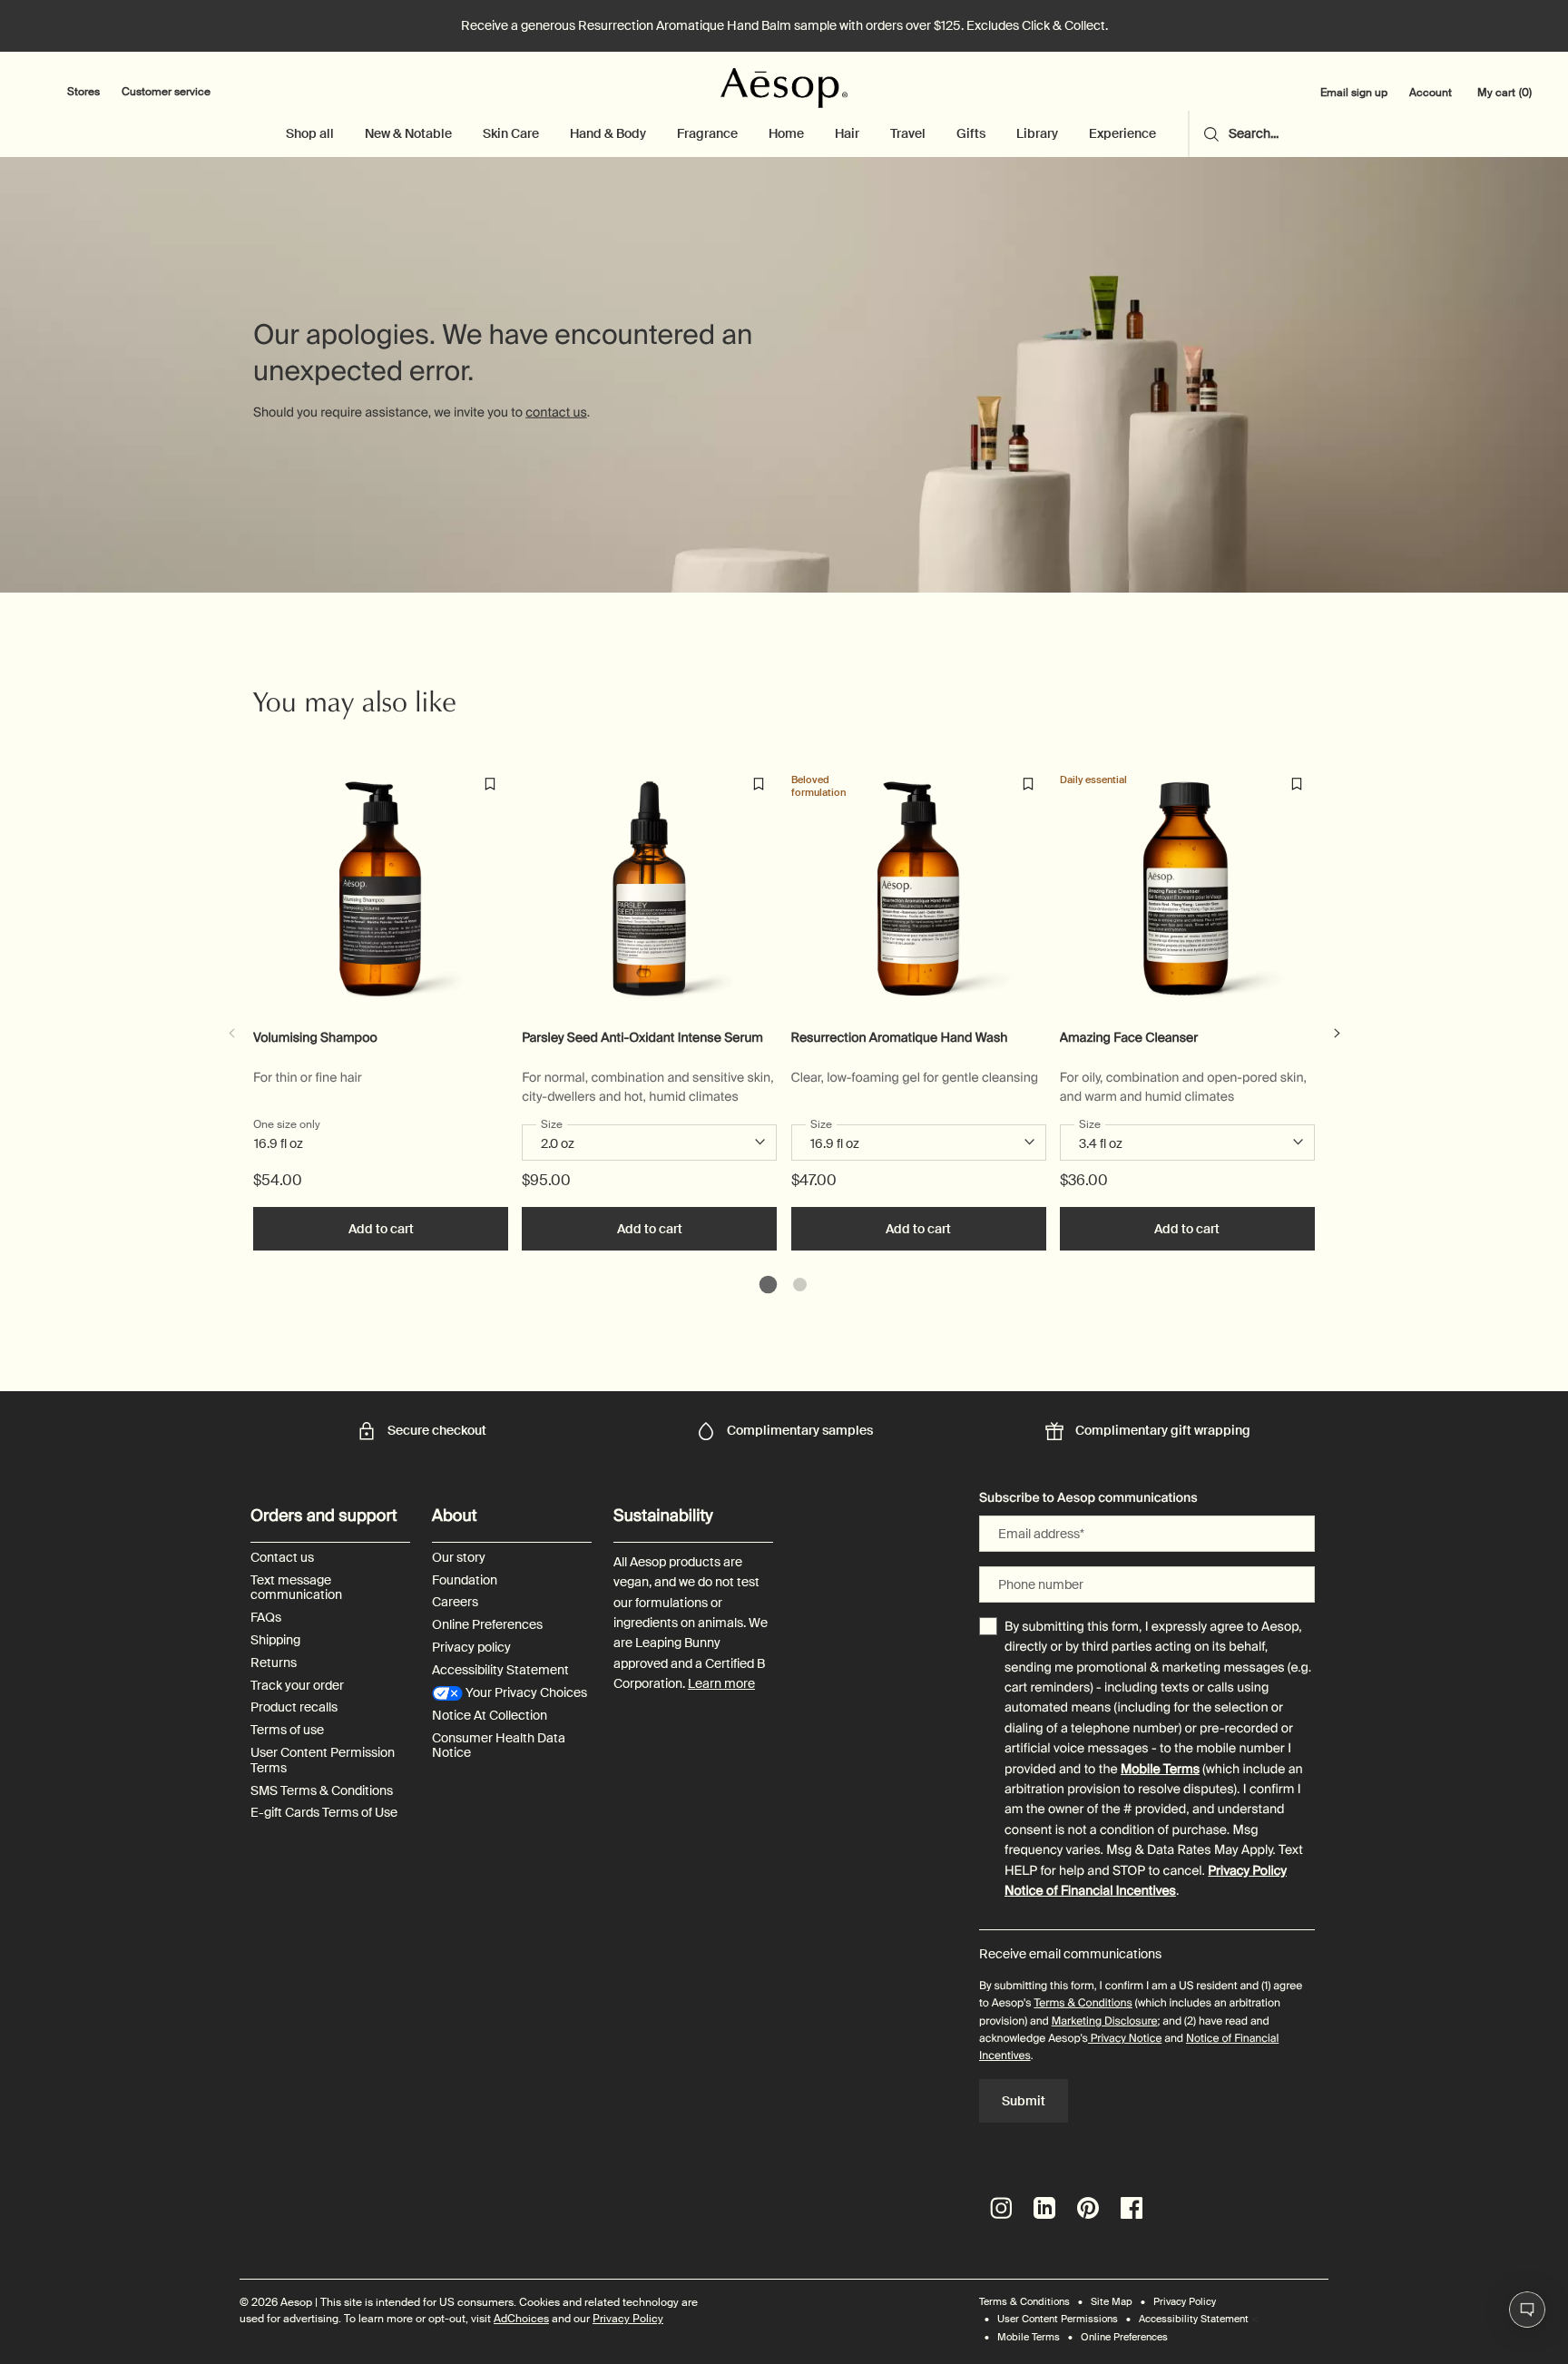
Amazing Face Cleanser (1129, 1039)
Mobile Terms (1160, 1770)
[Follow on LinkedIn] (1044, 2208)
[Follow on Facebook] (1132, 2208)
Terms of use (287, 1730)
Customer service (166, 92)
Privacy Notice (1125, 2038)
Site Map (1112, 2301)
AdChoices (521, 2319)
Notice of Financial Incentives (1090, 1891)
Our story (459, 1558)
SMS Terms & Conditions (322, 1791)
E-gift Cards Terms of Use (324, 1813)
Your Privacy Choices (525, 1693)
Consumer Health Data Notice (499, 1746)
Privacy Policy (1247, 1871)
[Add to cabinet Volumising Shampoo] (490, 784)
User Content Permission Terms (323, 1761)
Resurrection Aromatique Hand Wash (900, 1039)
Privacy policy (471, 1648)
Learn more (721, 1683)
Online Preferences (487, 1625)
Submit (1024, 2101)
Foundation (465, 1580)
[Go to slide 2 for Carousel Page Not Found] (800, 1285)
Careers (455, 1602)
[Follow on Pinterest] (1088, 2208)
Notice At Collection (490, 1716)
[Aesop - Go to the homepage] (784, 88)
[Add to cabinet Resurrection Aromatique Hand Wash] (1028, 784)
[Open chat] (1527, 2310)
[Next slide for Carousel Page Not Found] (1337, 1034)
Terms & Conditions (1083, 2003)
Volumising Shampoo (315, 1039)
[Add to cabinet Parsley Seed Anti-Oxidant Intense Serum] (759, 784)
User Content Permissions (1058, 2319)
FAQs (266, 1618)
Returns (274, 1663)
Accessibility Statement (500, 1670)
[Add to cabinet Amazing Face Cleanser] (1297, 784)
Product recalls (294, 1707)
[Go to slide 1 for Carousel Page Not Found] (768, 1285)
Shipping (275, 1640)
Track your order (297, 1686)
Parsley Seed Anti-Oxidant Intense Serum (642, 1039)
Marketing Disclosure (1105, 2021)
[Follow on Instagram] (1001, 2208)
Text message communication (296, 1588)
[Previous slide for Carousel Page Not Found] (231, 1034)
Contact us (282, 1558)
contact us (556, 413)
